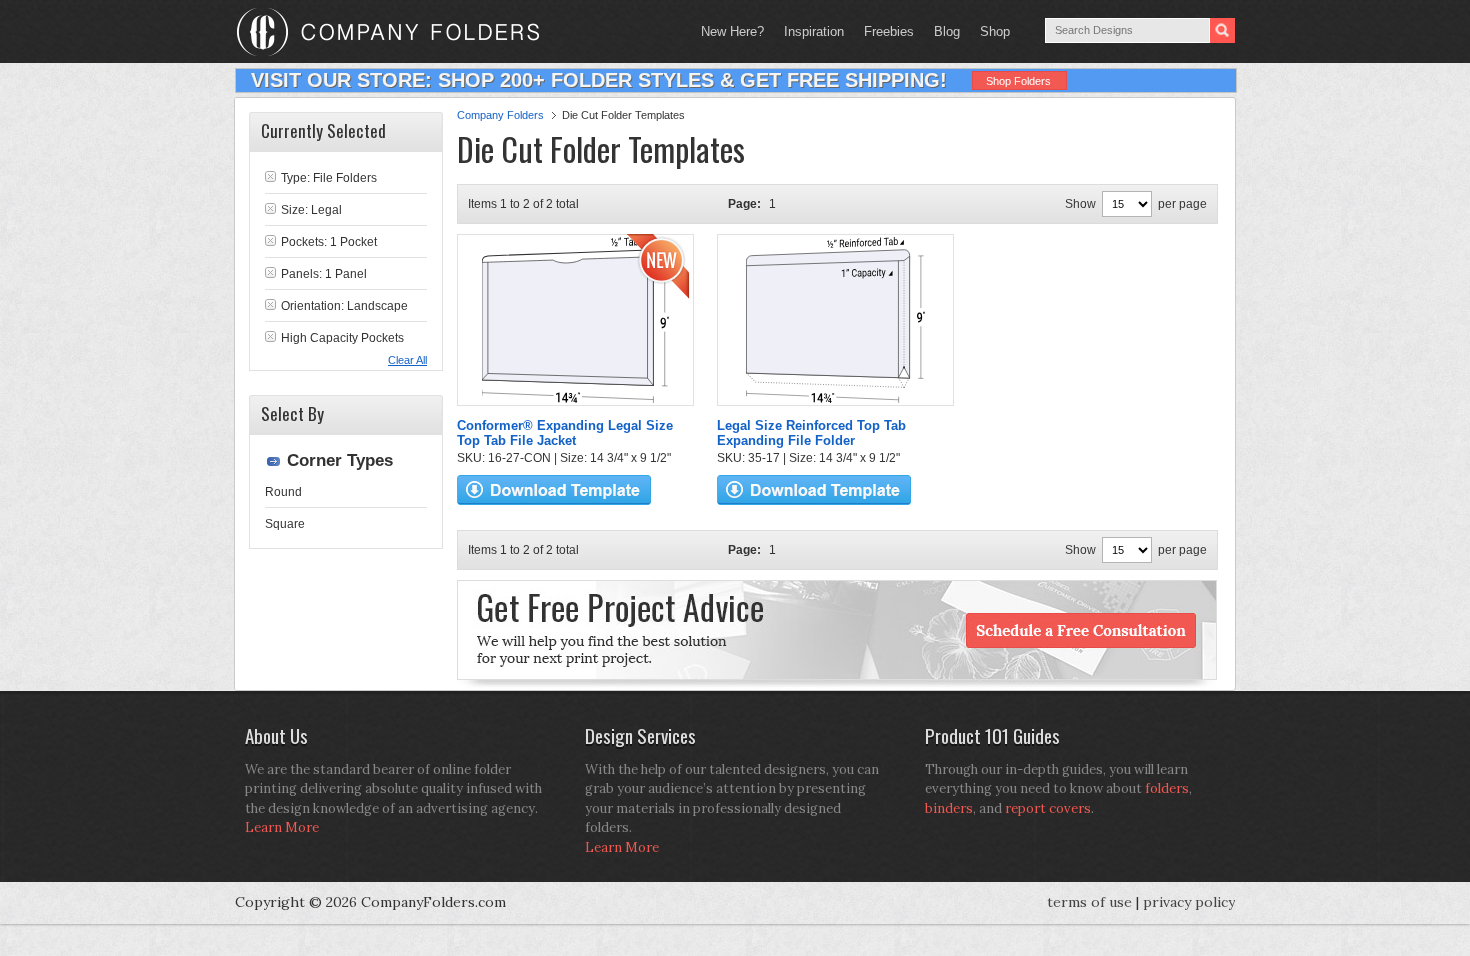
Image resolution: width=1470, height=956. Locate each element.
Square (285, 524)
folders (1167, 788)
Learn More (282, 827)
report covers (1048, 808)
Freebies (884, 31)
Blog (947, 31)
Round (283, 492)
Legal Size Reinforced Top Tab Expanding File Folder (811, 433)
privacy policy (1189, 902)
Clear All (407, 360)
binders (949, 808)
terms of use (1089, 902)
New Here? (732, 31)
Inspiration (814, 31)
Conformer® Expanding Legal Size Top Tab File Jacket (565, 433)
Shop (990, 31)
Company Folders (500, 115)
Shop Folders (1018, 81)
